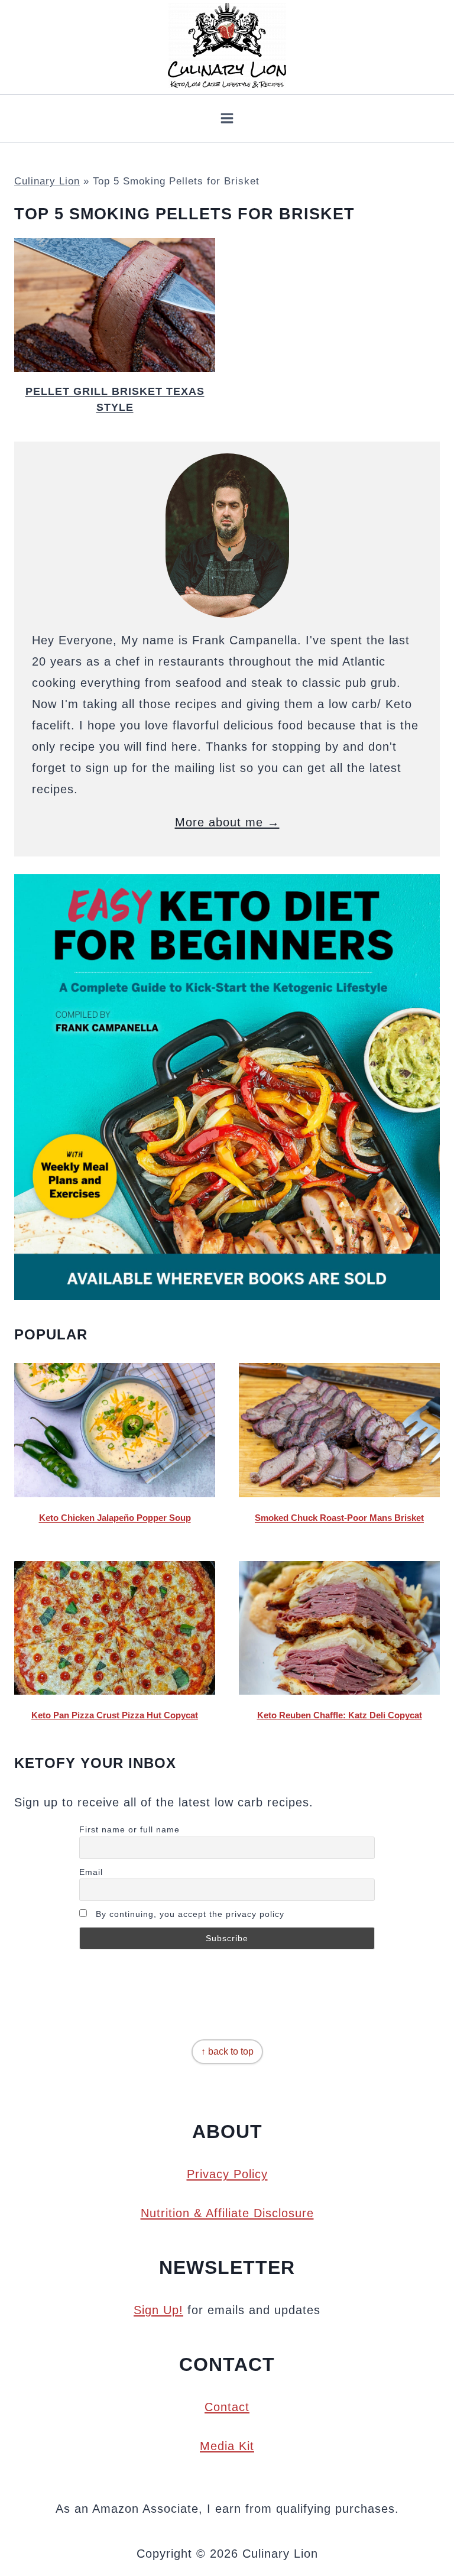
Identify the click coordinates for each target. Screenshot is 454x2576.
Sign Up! (158, 2310)
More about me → (227, 822)
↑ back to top (227, 2051)
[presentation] (115, 305)
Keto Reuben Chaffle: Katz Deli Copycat (340, 1715)
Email (91, 1872)
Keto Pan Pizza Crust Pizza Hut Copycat (115, 1715)
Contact (227, 2407)
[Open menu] (227, 118)
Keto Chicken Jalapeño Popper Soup (115, 1518)
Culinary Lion (47, 181)
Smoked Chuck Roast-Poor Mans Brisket (339, 1518)
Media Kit (227, 2446)
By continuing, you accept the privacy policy (189, 1914)
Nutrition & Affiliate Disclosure (227, 2213)
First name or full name (129, 1829)
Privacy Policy (227, 2174)
